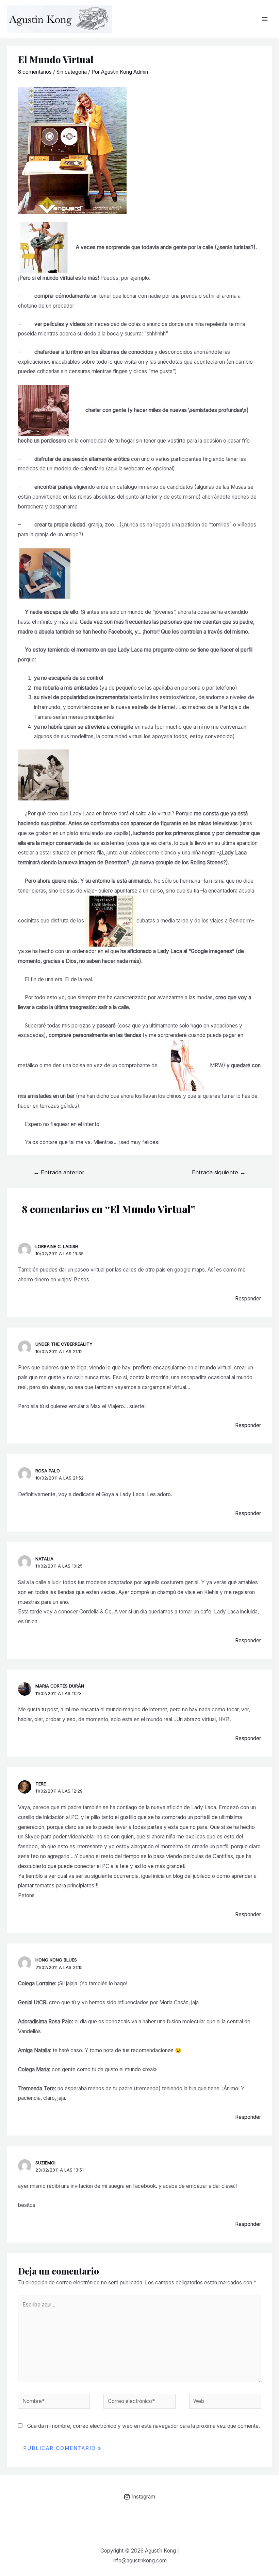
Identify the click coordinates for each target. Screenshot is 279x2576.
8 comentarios (35, 72)
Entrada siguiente (219, 1172)
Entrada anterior (59, 1172)
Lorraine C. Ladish (57, 1247)
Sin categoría (72, 72)
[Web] (225, 2402)
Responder (248, 1299)
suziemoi (45, 2163)
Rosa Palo (48, 1471)
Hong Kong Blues (56, 1960)
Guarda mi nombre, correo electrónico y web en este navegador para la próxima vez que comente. (144, 2426)
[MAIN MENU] (265, 19)
